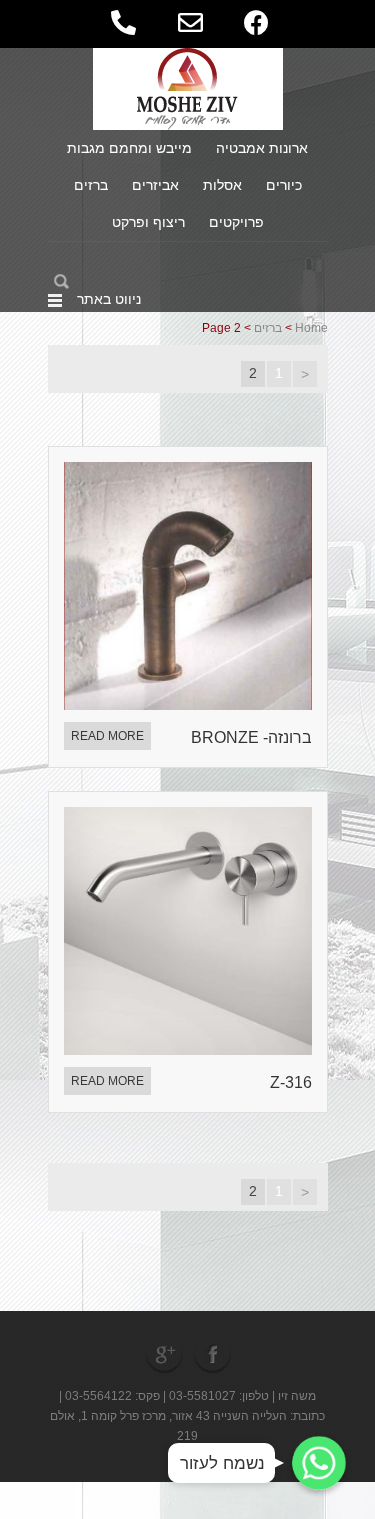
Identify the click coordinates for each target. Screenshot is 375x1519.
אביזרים (155, 185)
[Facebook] (214, 1353)
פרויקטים (236, 222)
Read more (107, 736)
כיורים (284, 185)
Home (311, 328)
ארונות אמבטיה (262, 148)
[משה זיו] (187, 88)
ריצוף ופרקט (148, 222)
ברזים (91, 185)
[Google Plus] (164, 1353)
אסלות (222, 185)
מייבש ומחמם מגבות (129, 148)
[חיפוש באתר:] (119, 281)
